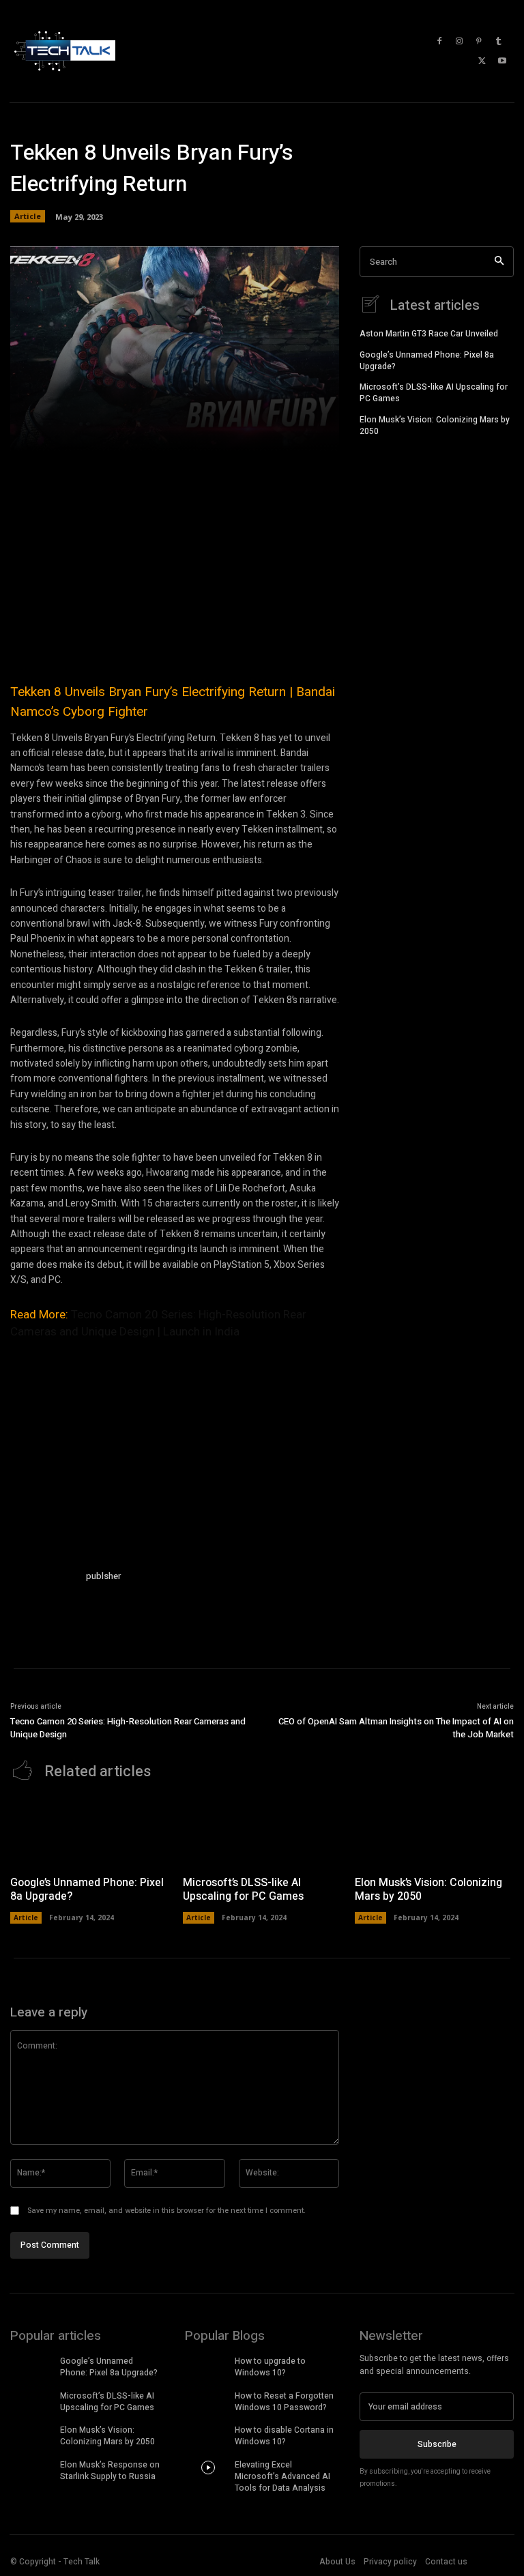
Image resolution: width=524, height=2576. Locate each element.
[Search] (499, 262)
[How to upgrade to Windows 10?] (208, 2364)
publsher (103, 1576)
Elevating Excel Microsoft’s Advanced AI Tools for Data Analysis (282, 2476)
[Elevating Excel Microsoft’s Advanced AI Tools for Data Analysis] (208, 2468)
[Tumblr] (499, 42)
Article (28, 216)
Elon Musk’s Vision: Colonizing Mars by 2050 (435, 425)
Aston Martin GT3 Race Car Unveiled (429, 334)
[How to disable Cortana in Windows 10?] (208, 2433)
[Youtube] (502, 61)
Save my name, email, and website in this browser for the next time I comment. (166, 2211)
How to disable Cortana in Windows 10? (284, 2436)
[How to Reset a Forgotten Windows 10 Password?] (208, 2399)
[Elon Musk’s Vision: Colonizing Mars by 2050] (434, 1832)
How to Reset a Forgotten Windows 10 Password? (284, 2402)
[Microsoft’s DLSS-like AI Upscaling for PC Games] (262, 1832)
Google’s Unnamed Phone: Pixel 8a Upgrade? (427, 361)
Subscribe (437, 2444)
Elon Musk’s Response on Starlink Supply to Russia (110, 2471)
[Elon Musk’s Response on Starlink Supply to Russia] (33, 2468)
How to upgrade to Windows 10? (270, 2367)
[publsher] (43, 1602)
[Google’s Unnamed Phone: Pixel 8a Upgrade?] (90, 1832)
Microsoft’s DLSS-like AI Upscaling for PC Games (434, 393)
